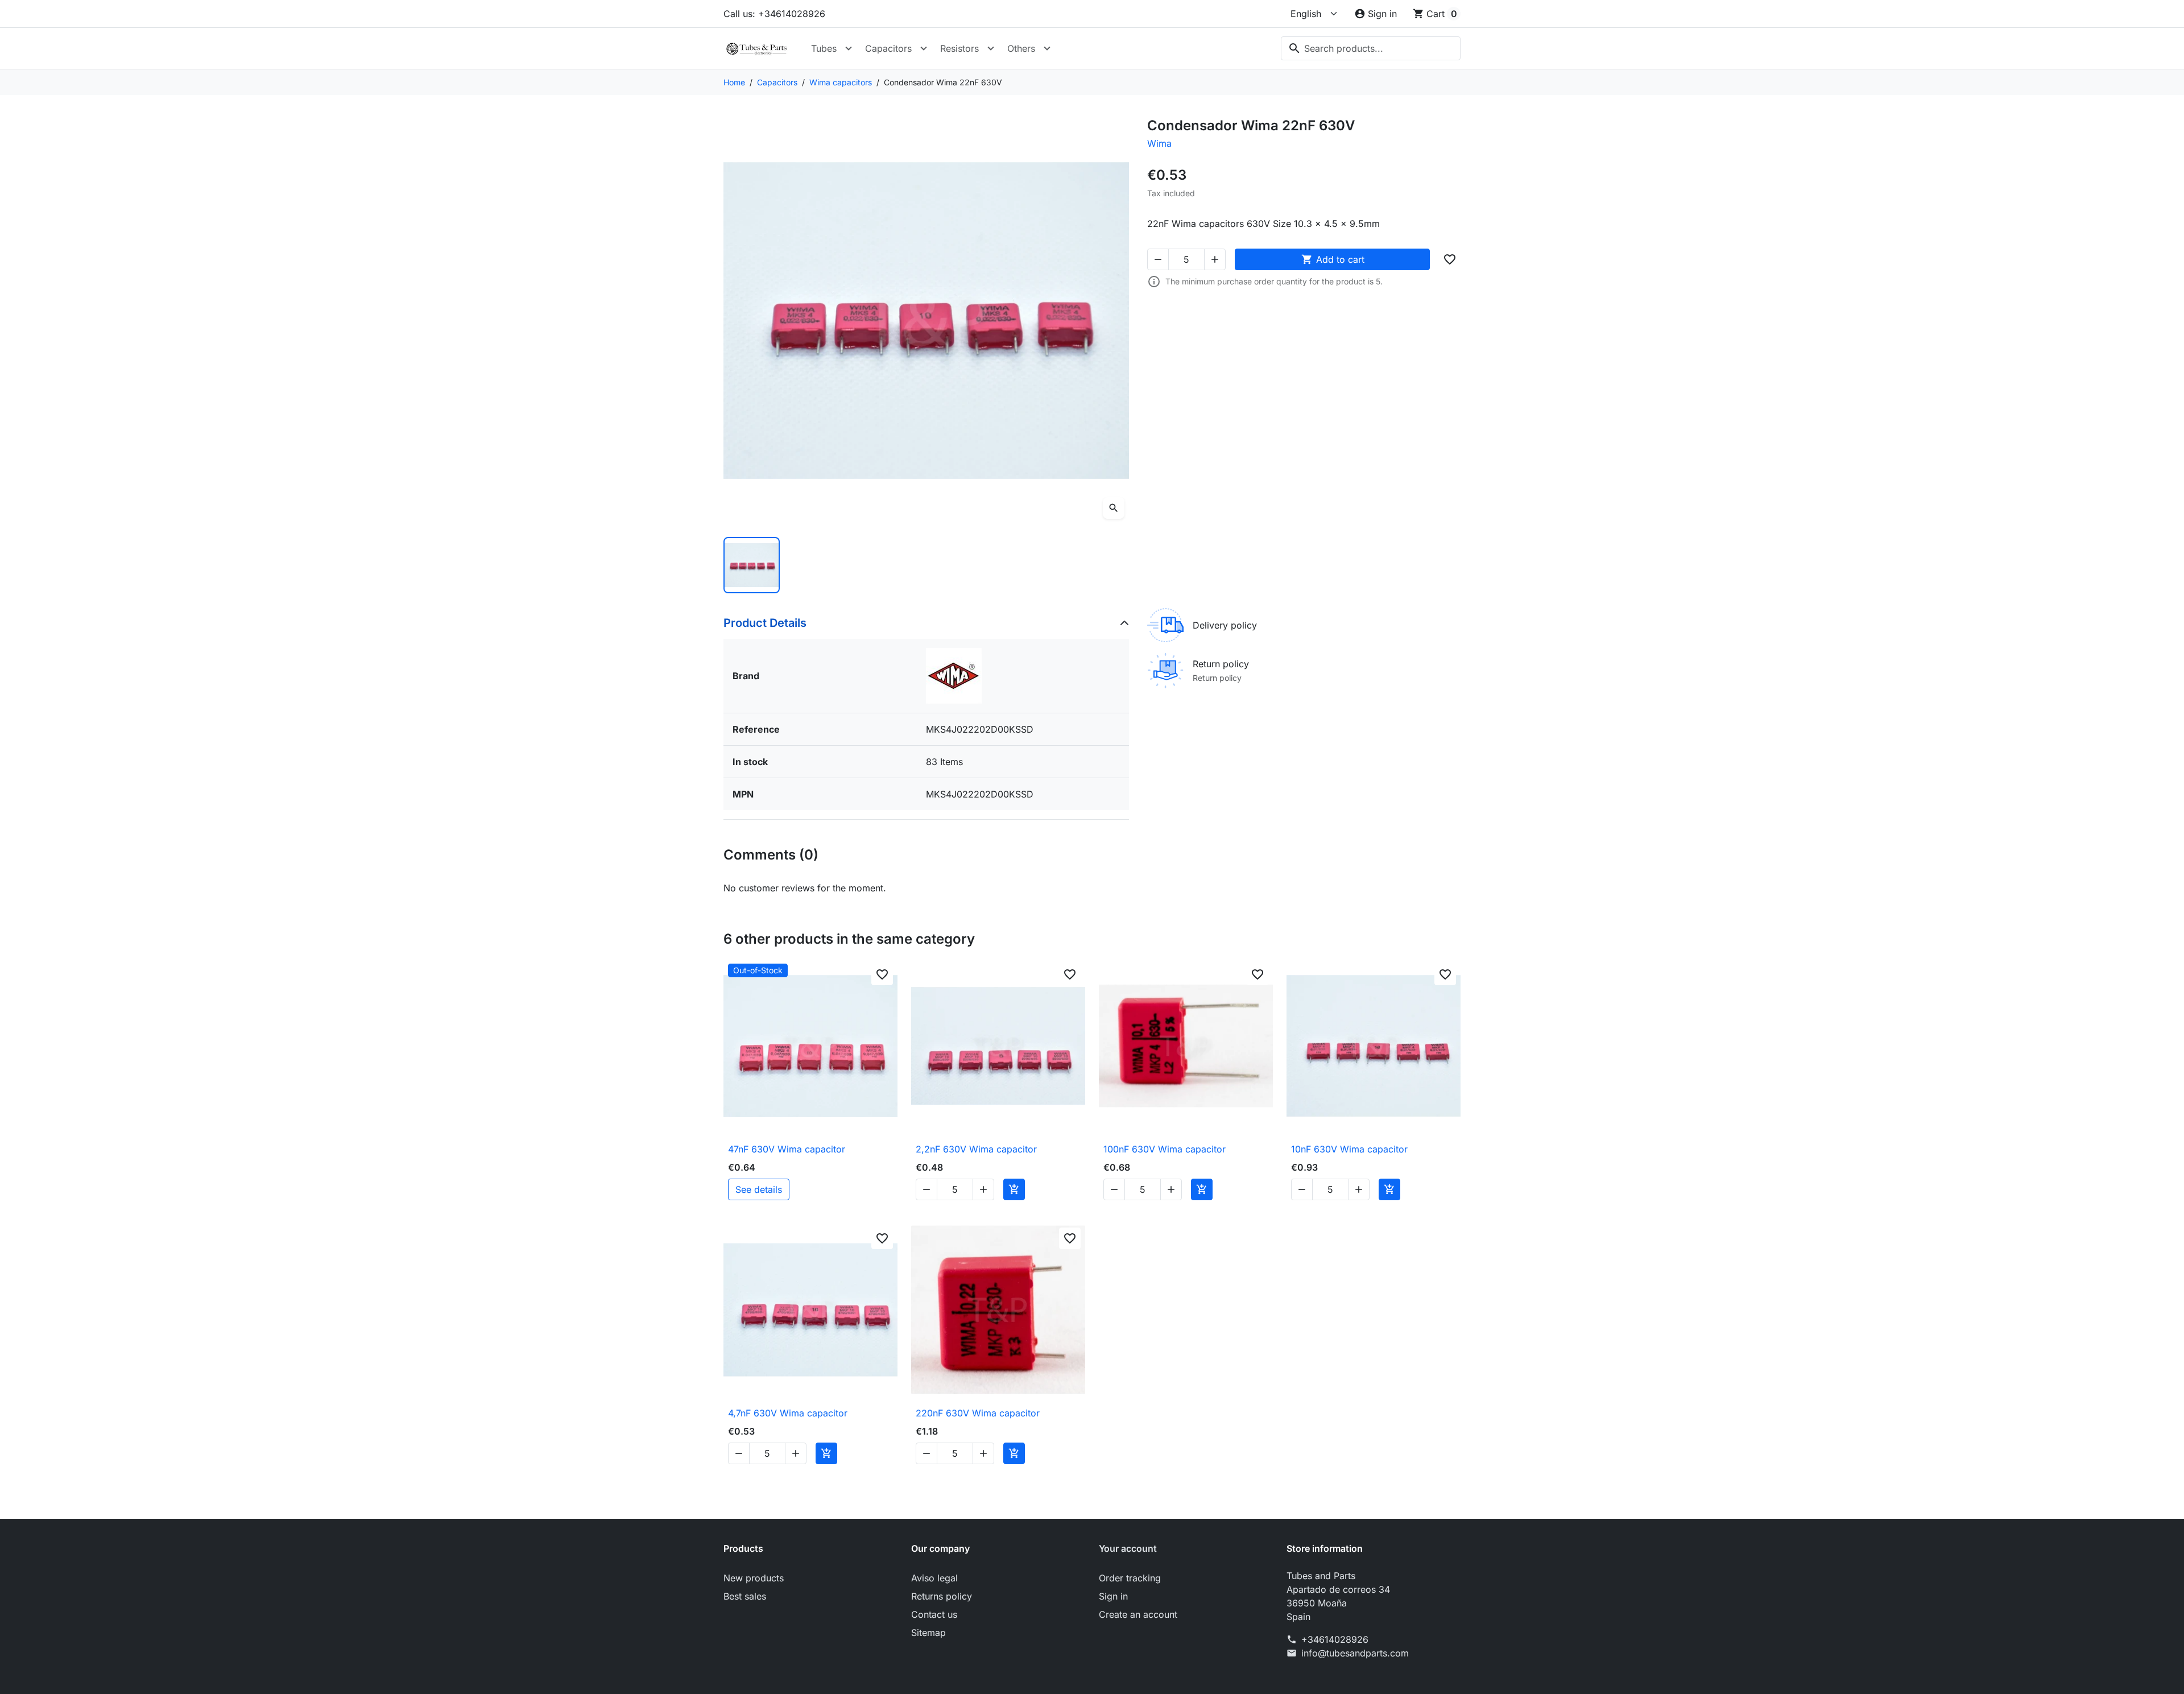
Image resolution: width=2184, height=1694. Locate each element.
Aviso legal (934, 1578)
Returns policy (942, 1596)
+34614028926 (1335, 1639)
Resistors (959, 48)
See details (759, 1189)
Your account (1128, 1548)
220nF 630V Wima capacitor (978, 1413)
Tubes (824, 48)
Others (1021, 48)
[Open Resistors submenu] (991, 48)
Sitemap (928, 1633)
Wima (1159, 143)
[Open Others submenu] (1047, 48)
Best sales (745, 1596)
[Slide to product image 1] (752, 565)
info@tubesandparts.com (1355, 1653)
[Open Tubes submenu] (849, 48)
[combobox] (1371, 48)
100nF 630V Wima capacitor (1165, 1149)
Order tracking (1130, 1578)
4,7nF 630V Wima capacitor (788, 1413)
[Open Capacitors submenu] (924, 48)
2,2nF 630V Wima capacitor (976, 1149)
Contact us (934, 1614)
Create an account (1138, 1614)
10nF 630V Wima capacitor (1349, 1149)
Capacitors (888, 48)
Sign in (1113, 1596)
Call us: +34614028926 (774, 14)
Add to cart (1333, 259)
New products (754, 1578)
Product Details (765, 623)
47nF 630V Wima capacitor (787, 1149)
